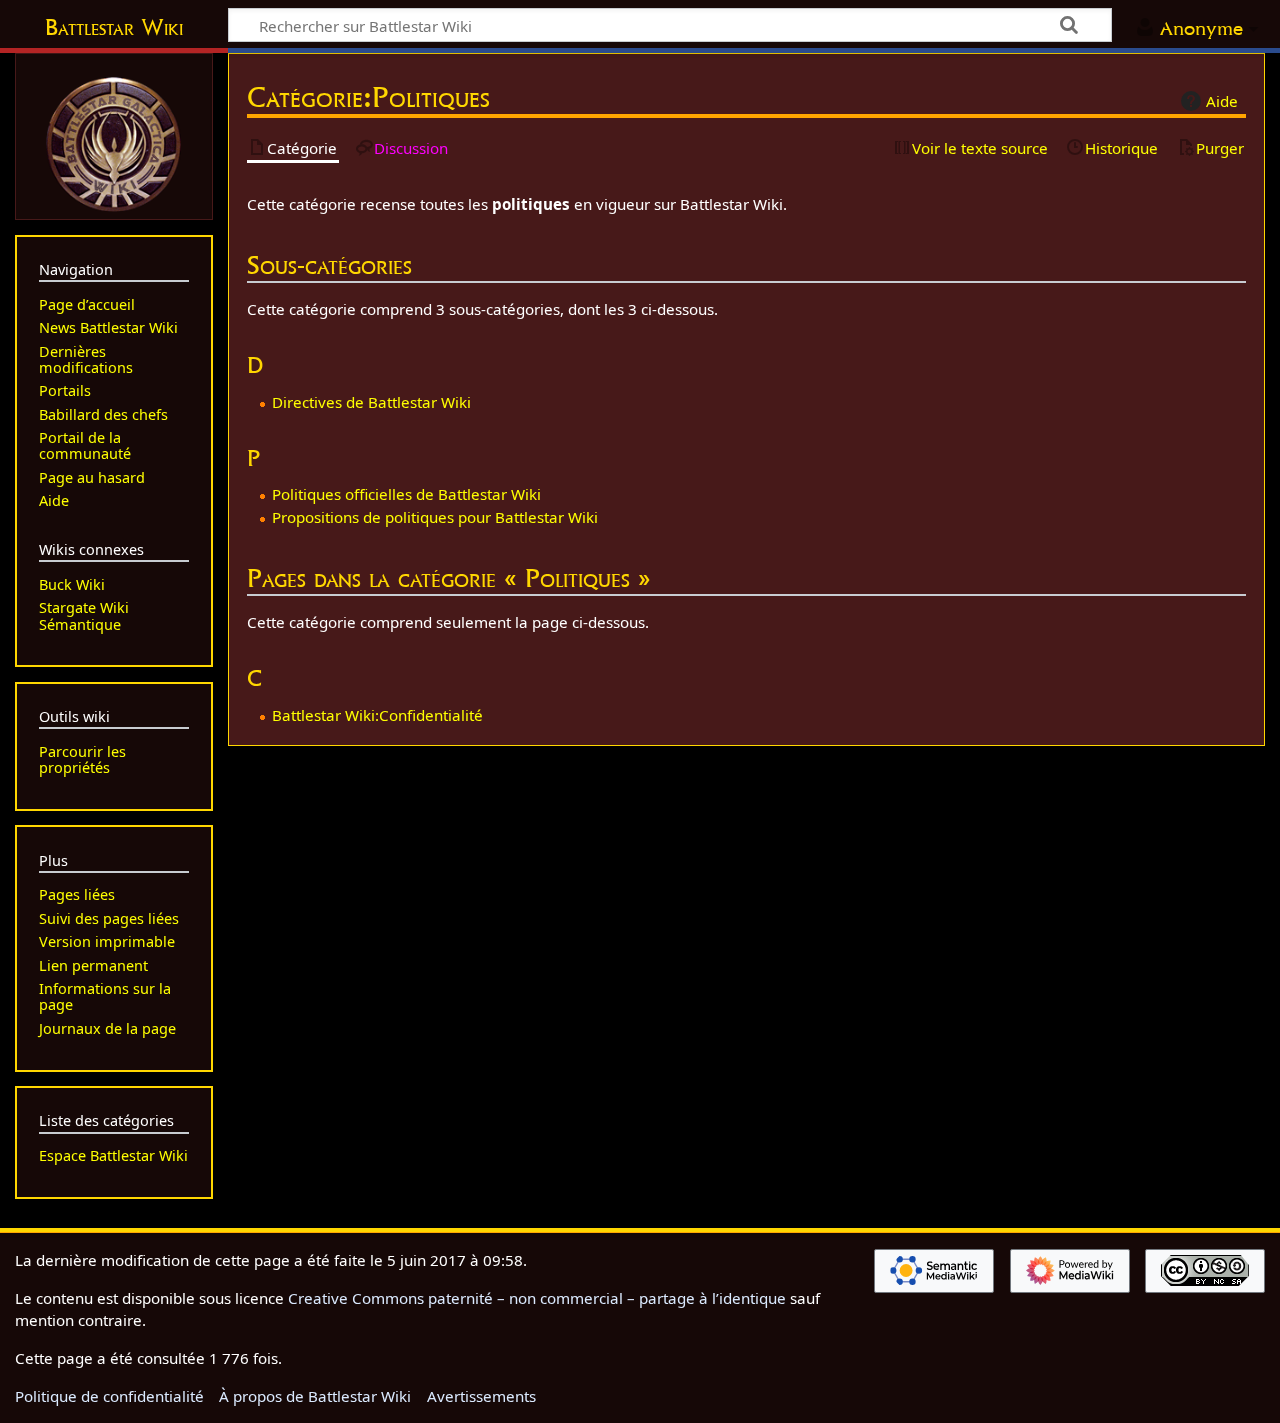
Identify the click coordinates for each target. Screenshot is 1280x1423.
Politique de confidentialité (109, 1396)
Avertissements (481, 1396)
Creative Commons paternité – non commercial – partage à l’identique (537, 1298)
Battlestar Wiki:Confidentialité (377, 715)
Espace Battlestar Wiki (113, 1155)
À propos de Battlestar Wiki (315, 1396)
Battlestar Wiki (114, 27)
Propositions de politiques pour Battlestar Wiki (435, 517)
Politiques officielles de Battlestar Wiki (406, 494)
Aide (1222, 101)
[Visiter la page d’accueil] (114, 142)
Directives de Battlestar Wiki (371, 402)
